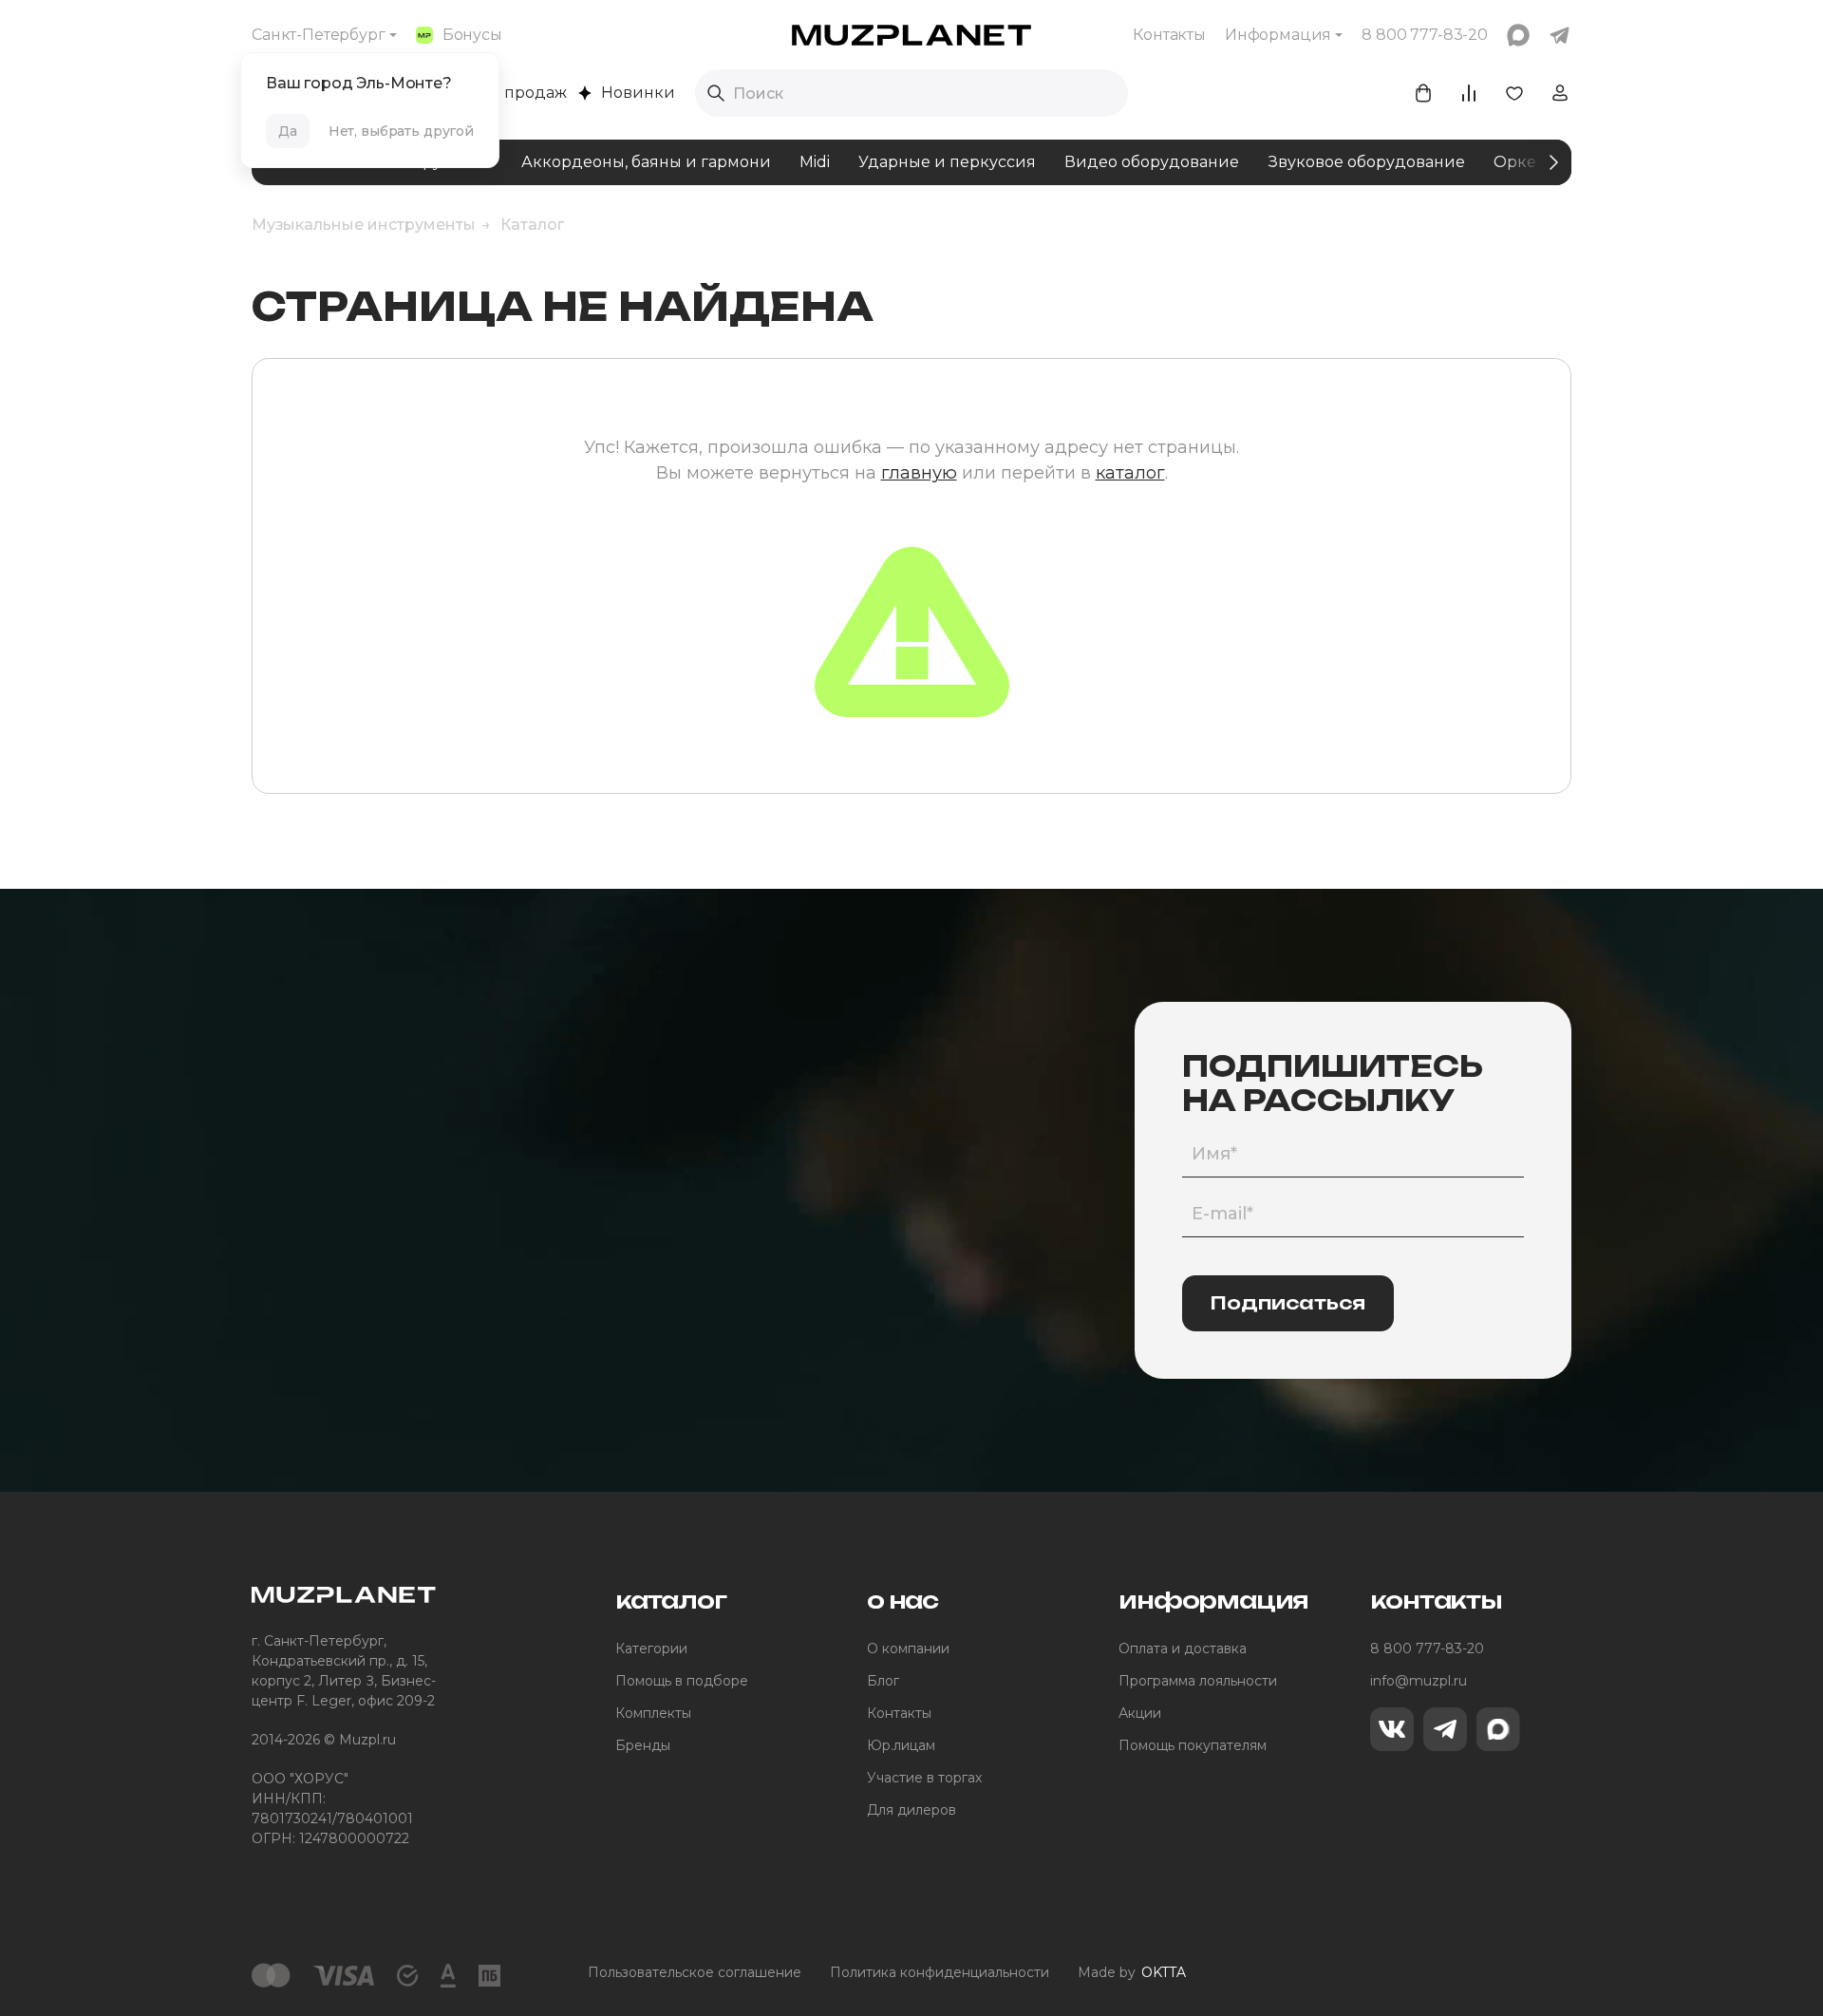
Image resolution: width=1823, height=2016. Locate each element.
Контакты (1169, 35)
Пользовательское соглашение (695, 1972)
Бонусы (472, 35)
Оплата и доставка (1183, 1649)
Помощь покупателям (1193, 1745)
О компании (908, 1649)
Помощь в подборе (682, 1681)
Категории (651, 1649)
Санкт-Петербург (319, 35)
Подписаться (1288, 1303)
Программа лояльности (1198, 1681)
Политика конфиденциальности (940, 1972)
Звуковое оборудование (1366, 162)
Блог (883, 1681)
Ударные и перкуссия (947, 162)
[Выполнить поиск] (716, 93)
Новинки (638, 93)
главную (919, 473)
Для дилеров (911, 1810)
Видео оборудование (1152, 162)
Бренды (643, 1745)
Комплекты (653, 1713)
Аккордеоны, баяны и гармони (646, 162)
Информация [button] (1278, 35)
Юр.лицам (901, 1745)
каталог (1130, 473)
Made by (1132, 1972)
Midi (815, 162)
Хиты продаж (514, 93)
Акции (1140, 1713)
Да (288, 131)
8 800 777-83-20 (1427, 1649)
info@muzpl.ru (1419, 1681)
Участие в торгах (924, 1778)
